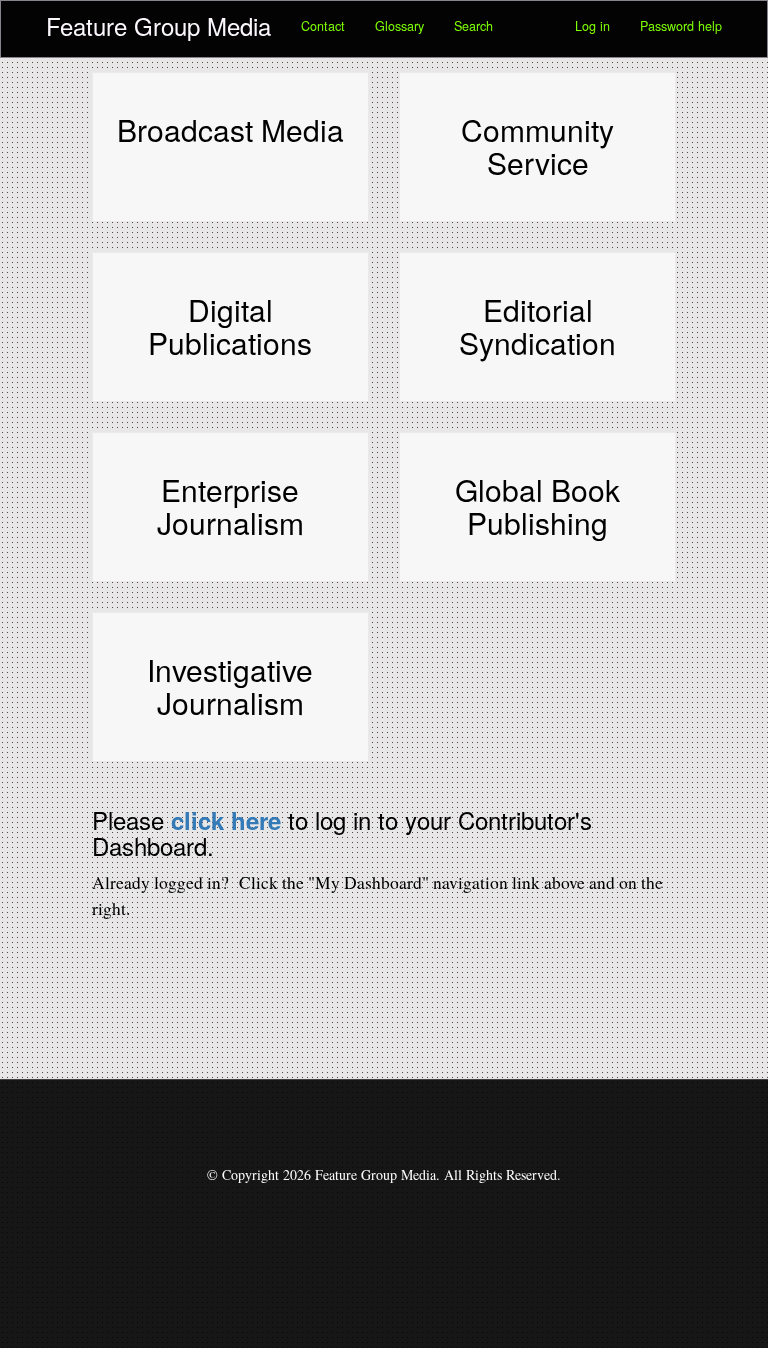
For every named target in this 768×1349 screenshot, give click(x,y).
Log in (592, 26)
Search (473, 26)
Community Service (537, 146)
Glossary (399, 26)
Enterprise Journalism (230, 506)
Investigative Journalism (230, 686)
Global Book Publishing (537, 506)
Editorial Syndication (537, 326)
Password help (681, 26)
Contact (323, 26)
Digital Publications (230, 326)
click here (226, 820)
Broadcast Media (230, 129)
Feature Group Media (158, 25)
